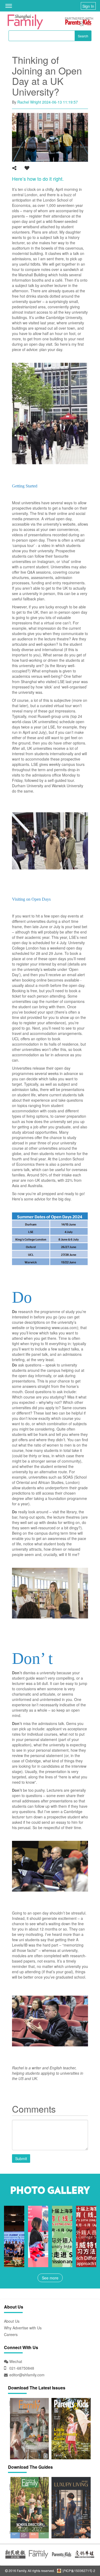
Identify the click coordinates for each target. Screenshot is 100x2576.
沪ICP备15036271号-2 (78, 2571)
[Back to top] (83, 2559)
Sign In (88, 6)
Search (83, 36)
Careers (11, 2334)
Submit (21, 2159)
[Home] (25, 22)
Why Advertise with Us (23, 2328)
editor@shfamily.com (27, 2375)
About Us (12, 2321)
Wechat (15, 2361)
